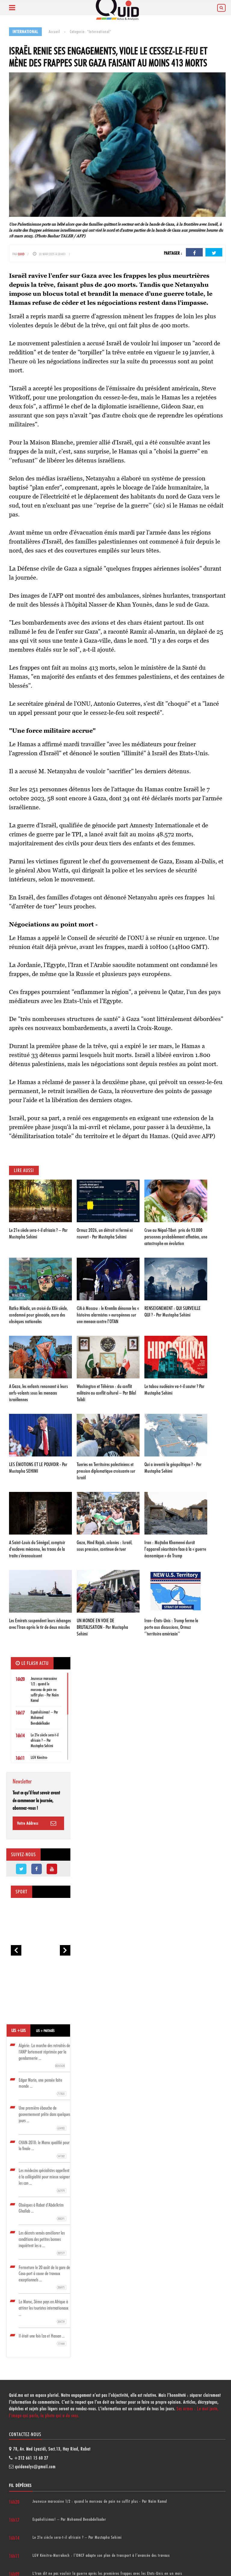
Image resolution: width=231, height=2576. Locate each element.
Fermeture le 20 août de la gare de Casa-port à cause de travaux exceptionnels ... (44, 2277)
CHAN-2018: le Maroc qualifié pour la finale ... (44, 2149)
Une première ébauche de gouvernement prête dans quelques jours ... (44, 2118)
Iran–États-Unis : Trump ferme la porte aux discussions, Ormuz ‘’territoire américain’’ (171, 1627)
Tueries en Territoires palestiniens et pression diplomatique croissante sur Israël (106, 1471)
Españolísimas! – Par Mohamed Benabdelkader (69, 2519)
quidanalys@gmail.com (35, 2467)
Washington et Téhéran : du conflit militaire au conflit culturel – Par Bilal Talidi (106, 1393)
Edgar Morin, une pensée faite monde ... (42, 2087)
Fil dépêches (20, 2485)
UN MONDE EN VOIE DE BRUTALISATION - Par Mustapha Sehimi (102, 1627)
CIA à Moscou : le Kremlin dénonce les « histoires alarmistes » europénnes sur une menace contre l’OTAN (108, 1315)
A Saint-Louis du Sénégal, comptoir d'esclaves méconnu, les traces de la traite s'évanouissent (37, 1549)
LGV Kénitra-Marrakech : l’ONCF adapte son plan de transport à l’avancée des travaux (101, 2555)
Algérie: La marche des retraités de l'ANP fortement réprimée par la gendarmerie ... (44, 2055)
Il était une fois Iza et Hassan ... (42, 2339)
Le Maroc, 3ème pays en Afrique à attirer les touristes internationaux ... (43, 2311)
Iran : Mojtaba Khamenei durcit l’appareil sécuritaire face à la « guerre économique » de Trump (175, 1549)
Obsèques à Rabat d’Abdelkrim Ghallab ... (42, 2212)
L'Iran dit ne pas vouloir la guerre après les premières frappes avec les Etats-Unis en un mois (107, 2573)
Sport (22, 1892)
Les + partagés (45, 2031)
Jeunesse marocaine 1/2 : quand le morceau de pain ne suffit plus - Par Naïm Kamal (45, 1689)
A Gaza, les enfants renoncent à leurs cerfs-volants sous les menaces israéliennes (38, 1393)
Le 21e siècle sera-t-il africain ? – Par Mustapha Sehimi (45, 1740)
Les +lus (18, 2030)
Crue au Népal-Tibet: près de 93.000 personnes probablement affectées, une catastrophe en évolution (176, 1237)
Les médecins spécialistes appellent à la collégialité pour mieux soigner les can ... (44, 2180)
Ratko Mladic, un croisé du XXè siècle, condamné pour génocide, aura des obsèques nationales (38, 1315)
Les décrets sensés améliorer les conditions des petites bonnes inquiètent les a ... (42, 2243)
